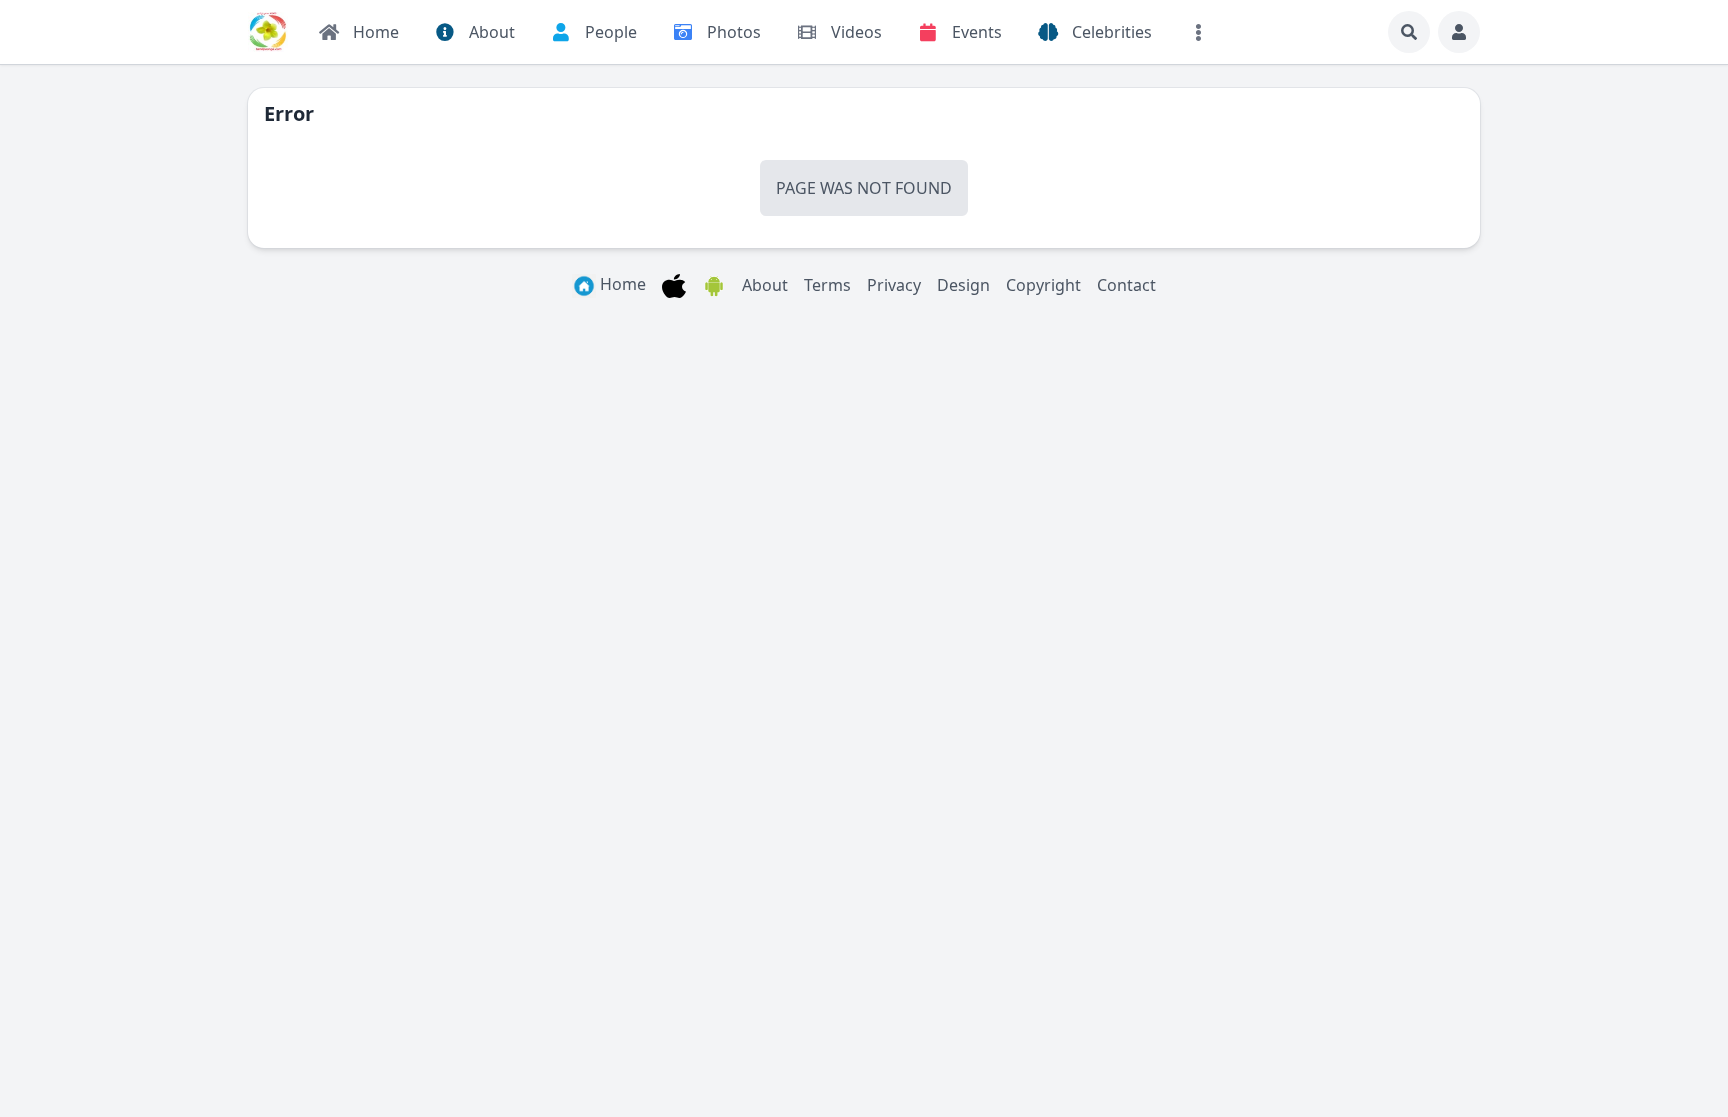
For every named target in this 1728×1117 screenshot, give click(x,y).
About (765, 285)
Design (963, 285)
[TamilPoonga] (268, 32)
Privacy (894, 285)
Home (621, 284)
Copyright (1043, 285)
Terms (827, 285)
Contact (1126, 285)
